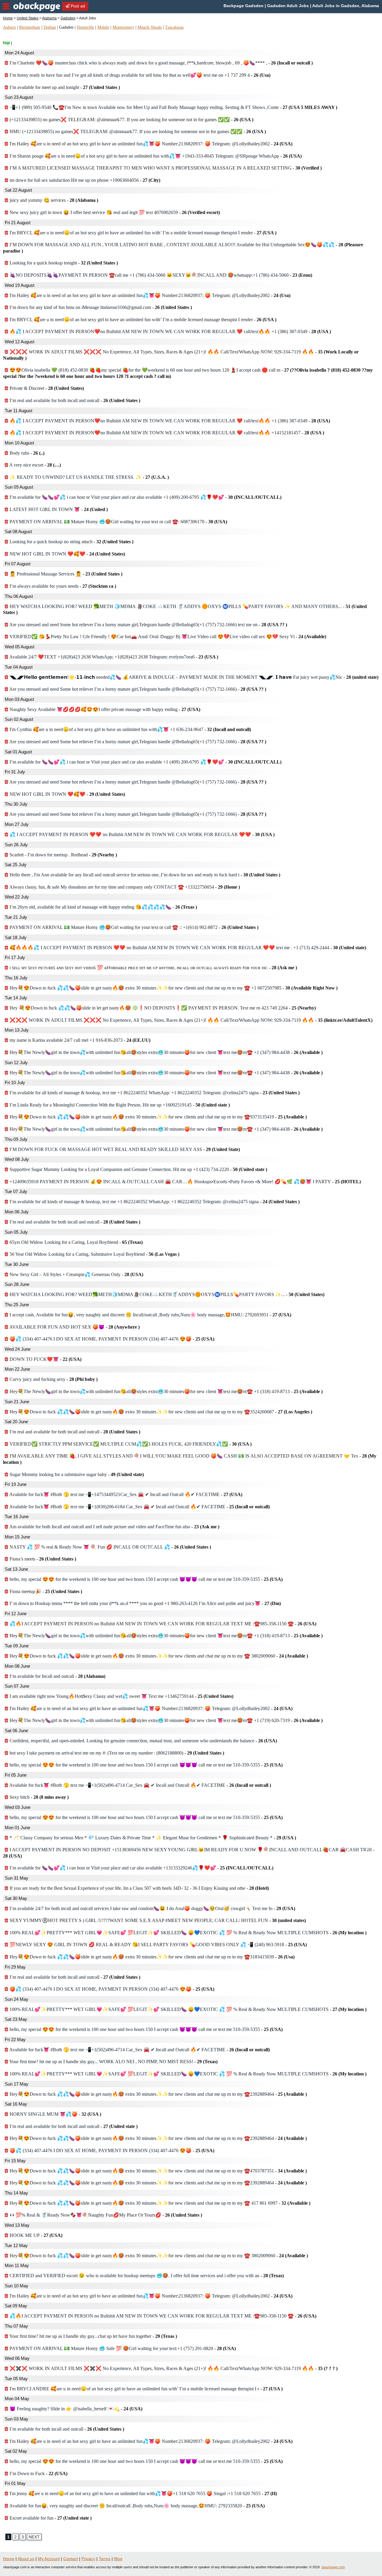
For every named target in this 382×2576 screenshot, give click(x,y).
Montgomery (123, 27)
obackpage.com (333, 2567)
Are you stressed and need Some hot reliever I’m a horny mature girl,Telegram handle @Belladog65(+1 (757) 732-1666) (137, 689)
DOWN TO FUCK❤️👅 (45, 1359)
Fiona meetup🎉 (45, 1591)
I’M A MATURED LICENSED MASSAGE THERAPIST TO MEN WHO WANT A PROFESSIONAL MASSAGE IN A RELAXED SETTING (165, 168)
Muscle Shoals (150, 27)
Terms (105, 2559)
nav (6, 6)
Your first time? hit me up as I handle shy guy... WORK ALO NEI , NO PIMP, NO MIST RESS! (113, 2062)
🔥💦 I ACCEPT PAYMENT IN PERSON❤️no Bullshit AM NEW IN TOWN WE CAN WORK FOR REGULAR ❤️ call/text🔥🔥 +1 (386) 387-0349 (170, 331)
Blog (118, 2559)
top (6, 43)
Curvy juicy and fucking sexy (53, 1379)
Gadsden (68, 18)
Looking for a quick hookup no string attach (71, 542)
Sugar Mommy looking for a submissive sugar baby (76, 1474)
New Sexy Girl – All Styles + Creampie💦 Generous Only (76, 1274)
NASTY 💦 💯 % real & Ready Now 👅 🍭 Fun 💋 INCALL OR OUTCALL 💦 (110, 1547)
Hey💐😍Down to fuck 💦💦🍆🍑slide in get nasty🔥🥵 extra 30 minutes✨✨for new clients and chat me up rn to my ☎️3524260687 (160, 1412)
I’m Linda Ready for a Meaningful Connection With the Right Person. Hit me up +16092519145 (119, 1105)
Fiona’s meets (42, 1559)
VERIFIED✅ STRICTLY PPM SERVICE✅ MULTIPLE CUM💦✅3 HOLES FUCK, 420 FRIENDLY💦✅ (130, 1444)
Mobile (103, 27)
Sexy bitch (38, 1797)
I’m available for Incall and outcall (57, 1676)
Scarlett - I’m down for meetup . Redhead (63, 855)
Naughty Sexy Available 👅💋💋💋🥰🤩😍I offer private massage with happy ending (104, 709)
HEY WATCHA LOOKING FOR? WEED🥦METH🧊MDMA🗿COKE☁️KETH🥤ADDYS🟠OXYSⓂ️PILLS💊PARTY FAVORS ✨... (166, 1294)
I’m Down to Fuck (38, 2473)
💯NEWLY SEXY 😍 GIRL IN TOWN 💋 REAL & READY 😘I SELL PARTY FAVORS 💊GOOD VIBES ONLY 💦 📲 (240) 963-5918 (158, 1945)
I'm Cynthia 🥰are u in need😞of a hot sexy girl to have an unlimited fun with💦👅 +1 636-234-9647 (130, 729)
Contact (71, 2559)
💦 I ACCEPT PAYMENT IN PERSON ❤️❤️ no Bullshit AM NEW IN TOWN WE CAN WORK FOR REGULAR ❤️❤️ (141, 834)
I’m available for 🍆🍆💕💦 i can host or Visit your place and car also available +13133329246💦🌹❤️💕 (141, 1868)
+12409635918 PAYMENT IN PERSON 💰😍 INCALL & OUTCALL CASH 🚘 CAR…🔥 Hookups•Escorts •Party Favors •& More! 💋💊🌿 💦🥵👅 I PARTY (185, 1182)
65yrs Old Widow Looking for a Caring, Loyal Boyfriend (76, 1242)
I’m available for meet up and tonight (64, 87)
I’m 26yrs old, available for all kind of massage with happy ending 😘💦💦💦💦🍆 (103, 907)
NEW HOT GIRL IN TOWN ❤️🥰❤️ (67, 554)
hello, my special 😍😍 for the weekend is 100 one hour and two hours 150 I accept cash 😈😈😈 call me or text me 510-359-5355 (145, 1579)
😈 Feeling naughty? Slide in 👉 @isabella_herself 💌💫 (75, 2409)
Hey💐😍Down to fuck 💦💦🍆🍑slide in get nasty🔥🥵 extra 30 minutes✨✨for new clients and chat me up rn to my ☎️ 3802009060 (158, 1656)
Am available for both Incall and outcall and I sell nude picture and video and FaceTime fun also (114, 1527)
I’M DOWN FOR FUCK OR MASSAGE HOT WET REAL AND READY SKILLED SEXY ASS (124, 1149)
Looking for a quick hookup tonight (63, 263)
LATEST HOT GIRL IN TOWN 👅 (58, 509)
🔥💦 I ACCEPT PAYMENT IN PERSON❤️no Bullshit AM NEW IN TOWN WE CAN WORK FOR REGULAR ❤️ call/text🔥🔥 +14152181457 (166, 433)
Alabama (49, 18)
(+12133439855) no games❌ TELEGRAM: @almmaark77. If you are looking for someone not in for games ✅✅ (131, 120)
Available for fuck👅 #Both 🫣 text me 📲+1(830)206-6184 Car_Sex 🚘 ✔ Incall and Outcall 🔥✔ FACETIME (139, 1507)
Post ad (77, 6)
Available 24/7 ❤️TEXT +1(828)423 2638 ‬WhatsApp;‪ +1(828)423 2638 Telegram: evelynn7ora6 (113, 657)
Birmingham (30, 27)
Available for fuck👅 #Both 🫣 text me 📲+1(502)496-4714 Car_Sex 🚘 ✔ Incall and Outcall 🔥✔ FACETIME (140, 1785)
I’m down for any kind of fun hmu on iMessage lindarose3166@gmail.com (100, 307)
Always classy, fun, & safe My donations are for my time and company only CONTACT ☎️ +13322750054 (124, 887)
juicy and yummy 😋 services (53, 200)
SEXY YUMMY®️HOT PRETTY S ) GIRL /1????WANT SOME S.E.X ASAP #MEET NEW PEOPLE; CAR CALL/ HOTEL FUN (157, 1920)
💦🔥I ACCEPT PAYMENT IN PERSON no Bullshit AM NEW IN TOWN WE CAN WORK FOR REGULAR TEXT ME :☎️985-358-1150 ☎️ (162, 1624)
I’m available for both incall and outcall (66, 2429)
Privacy (88, 2559)
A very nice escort (35, 465)
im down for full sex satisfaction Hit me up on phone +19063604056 (84, 180)
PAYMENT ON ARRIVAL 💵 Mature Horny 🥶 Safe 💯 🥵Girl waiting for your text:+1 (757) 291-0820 (122, 2348)
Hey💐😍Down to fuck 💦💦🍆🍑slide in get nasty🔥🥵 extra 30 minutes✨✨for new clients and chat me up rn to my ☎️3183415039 (151, 1957)
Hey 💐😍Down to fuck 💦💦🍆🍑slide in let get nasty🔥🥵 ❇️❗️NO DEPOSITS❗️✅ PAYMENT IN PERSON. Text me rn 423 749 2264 (162, 1008)
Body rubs (26, 453)
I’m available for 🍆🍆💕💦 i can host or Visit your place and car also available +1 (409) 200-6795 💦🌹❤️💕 (145, 497)
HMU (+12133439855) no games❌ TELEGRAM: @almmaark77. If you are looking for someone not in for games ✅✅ (137, 131)
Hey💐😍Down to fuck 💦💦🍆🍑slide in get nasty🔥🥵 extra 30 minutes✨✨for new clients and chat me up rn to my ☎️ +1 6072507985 (173, 988)
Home (8, 18)
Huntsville (85, 27)
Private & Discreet (46, 388)
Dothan (50, 27)
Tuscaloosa (174, 27)
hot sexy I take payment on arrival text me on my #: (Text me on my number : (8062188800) (116, 1753)
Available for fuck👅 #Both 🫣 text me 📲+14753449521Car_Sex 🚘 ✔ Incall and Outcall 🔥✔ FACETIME (125, 1494)
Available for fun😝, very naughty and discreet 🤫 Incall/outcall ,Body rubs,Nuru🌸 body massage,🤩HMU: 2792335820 (137, 2506)
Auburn (9, 27)
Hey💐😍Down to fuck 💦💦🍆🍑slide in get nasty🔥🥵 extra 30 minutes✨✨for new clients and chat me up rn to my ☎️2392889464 (158, 2094)
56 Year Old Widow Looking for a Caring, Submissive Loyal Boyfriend (94, 1254)
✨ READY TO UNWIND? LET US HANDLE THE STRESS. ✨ (89, 477)
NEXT (34, 2537)
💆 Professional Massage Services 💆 (65, 574)
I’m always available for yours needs (62, 586)
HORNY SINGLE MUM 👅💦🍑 (55, 2114)
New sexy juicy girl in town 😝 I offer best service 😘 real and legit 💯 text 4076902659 (114, 212)
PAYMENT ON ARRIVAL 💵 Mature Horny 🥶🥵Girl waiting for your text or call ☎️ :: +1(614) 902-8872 (133, 927)
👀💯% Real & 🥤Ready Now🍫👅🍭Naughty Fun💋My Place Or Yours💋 (105, 2215)
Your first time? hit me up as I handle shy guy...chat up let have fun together (93, 2336)
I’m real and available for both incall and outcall (74, 400)
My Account (49, 2559)
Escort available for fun (50, 2518)
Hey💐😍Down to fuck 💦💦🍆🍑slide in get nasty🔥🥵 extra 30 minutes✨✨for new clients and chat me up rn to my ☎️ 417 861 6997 (159, 2203)
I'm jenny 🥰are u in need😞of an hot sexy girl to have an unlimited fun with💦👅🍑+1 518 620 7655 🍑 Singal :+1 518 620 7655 (143, 2493)
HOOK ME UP (35, 2235)
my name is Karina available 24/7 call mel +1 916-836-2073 (79, 1040)
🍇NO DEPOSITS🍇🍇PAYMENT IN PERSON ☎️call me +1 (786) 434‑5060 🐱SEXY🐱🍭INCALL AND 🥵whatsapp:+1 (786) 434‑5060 (160, 275)
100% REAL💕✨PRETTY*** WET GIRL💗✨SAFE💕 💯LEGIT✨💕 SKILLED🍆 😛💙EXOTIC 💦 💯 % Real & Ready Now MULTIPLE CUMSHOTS (187, 1933)
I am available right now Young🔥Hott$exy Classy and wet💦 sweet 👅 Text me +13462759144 (121, 1696)
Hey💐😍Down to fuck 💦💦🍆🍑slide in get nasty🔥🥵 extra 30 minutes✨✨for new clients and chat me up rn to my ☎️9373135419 (158, 1117)
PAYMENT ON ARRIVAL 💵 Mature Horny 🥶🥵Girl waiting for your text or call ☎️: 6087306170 (118, 522)
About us (26, 2559)
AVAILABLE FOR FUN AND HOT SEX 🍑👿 (74, 1327)
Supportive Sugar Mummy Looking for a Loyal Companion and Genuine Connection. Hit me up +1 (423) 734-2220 (138, 1169)
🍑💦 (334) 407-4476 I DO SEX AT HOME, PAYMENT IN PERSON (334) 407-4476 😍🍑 (111, 1339)
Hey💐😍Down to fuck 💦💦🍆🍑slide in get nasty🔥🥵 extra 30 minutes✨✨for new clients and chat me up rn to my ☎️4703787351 (158, 2171)
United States (28, 18)
